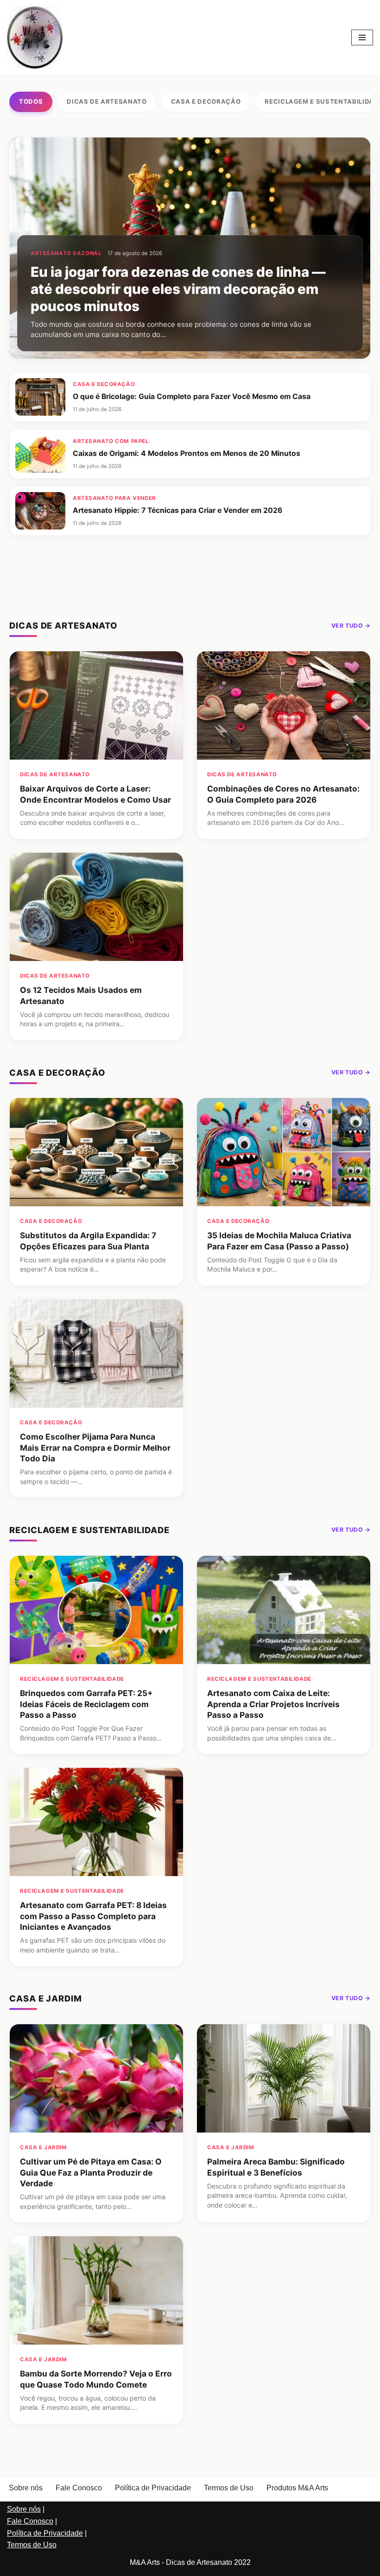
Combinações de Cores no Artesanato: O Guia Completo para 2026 (283, 794)
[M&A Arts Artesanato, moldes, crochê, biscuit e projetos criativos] (35, 37)
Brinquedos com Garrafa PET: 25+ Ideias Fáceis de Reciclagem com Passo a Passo (86, 1704)
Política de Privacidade (153, 2488)
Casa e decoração (206, 101)
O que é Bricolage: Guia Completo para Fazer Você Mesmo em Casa (192, 396)
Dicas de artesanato (107, 101)
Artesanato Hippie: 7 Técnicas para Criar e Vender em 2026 (177, 510)
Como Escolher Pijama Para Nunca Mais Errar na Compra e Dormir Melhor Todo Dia (95, 1448)
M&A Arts (145, 2562)
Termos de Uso (229, 2488)
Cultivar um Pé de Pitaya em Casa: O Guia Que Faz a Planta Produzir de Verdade (91, 2172)
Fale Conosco (79, 2488)
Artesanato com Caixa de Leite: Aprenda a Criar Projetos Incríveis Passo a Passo (273, 1704)
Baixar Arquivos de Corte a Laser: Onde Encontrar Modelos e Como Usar (95, 794)
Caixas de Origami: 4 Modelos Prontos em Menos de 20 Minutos (187, 453)
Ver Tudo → (351, 626)
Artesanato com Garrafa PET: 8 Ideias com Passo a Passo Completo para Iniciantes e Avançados (93, 1916)
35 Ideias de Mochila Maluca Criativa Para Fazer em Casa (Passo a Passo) (279, 1241)
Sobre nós (26, 2488)
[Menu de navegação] (362, 37)
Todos (31, 101)
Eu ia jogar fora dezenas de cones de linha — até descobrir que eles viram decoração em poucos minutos (178, 289)
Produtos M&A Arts (297, 2488)
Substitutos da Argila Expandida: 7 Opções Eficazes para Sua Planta (88, 1241)
